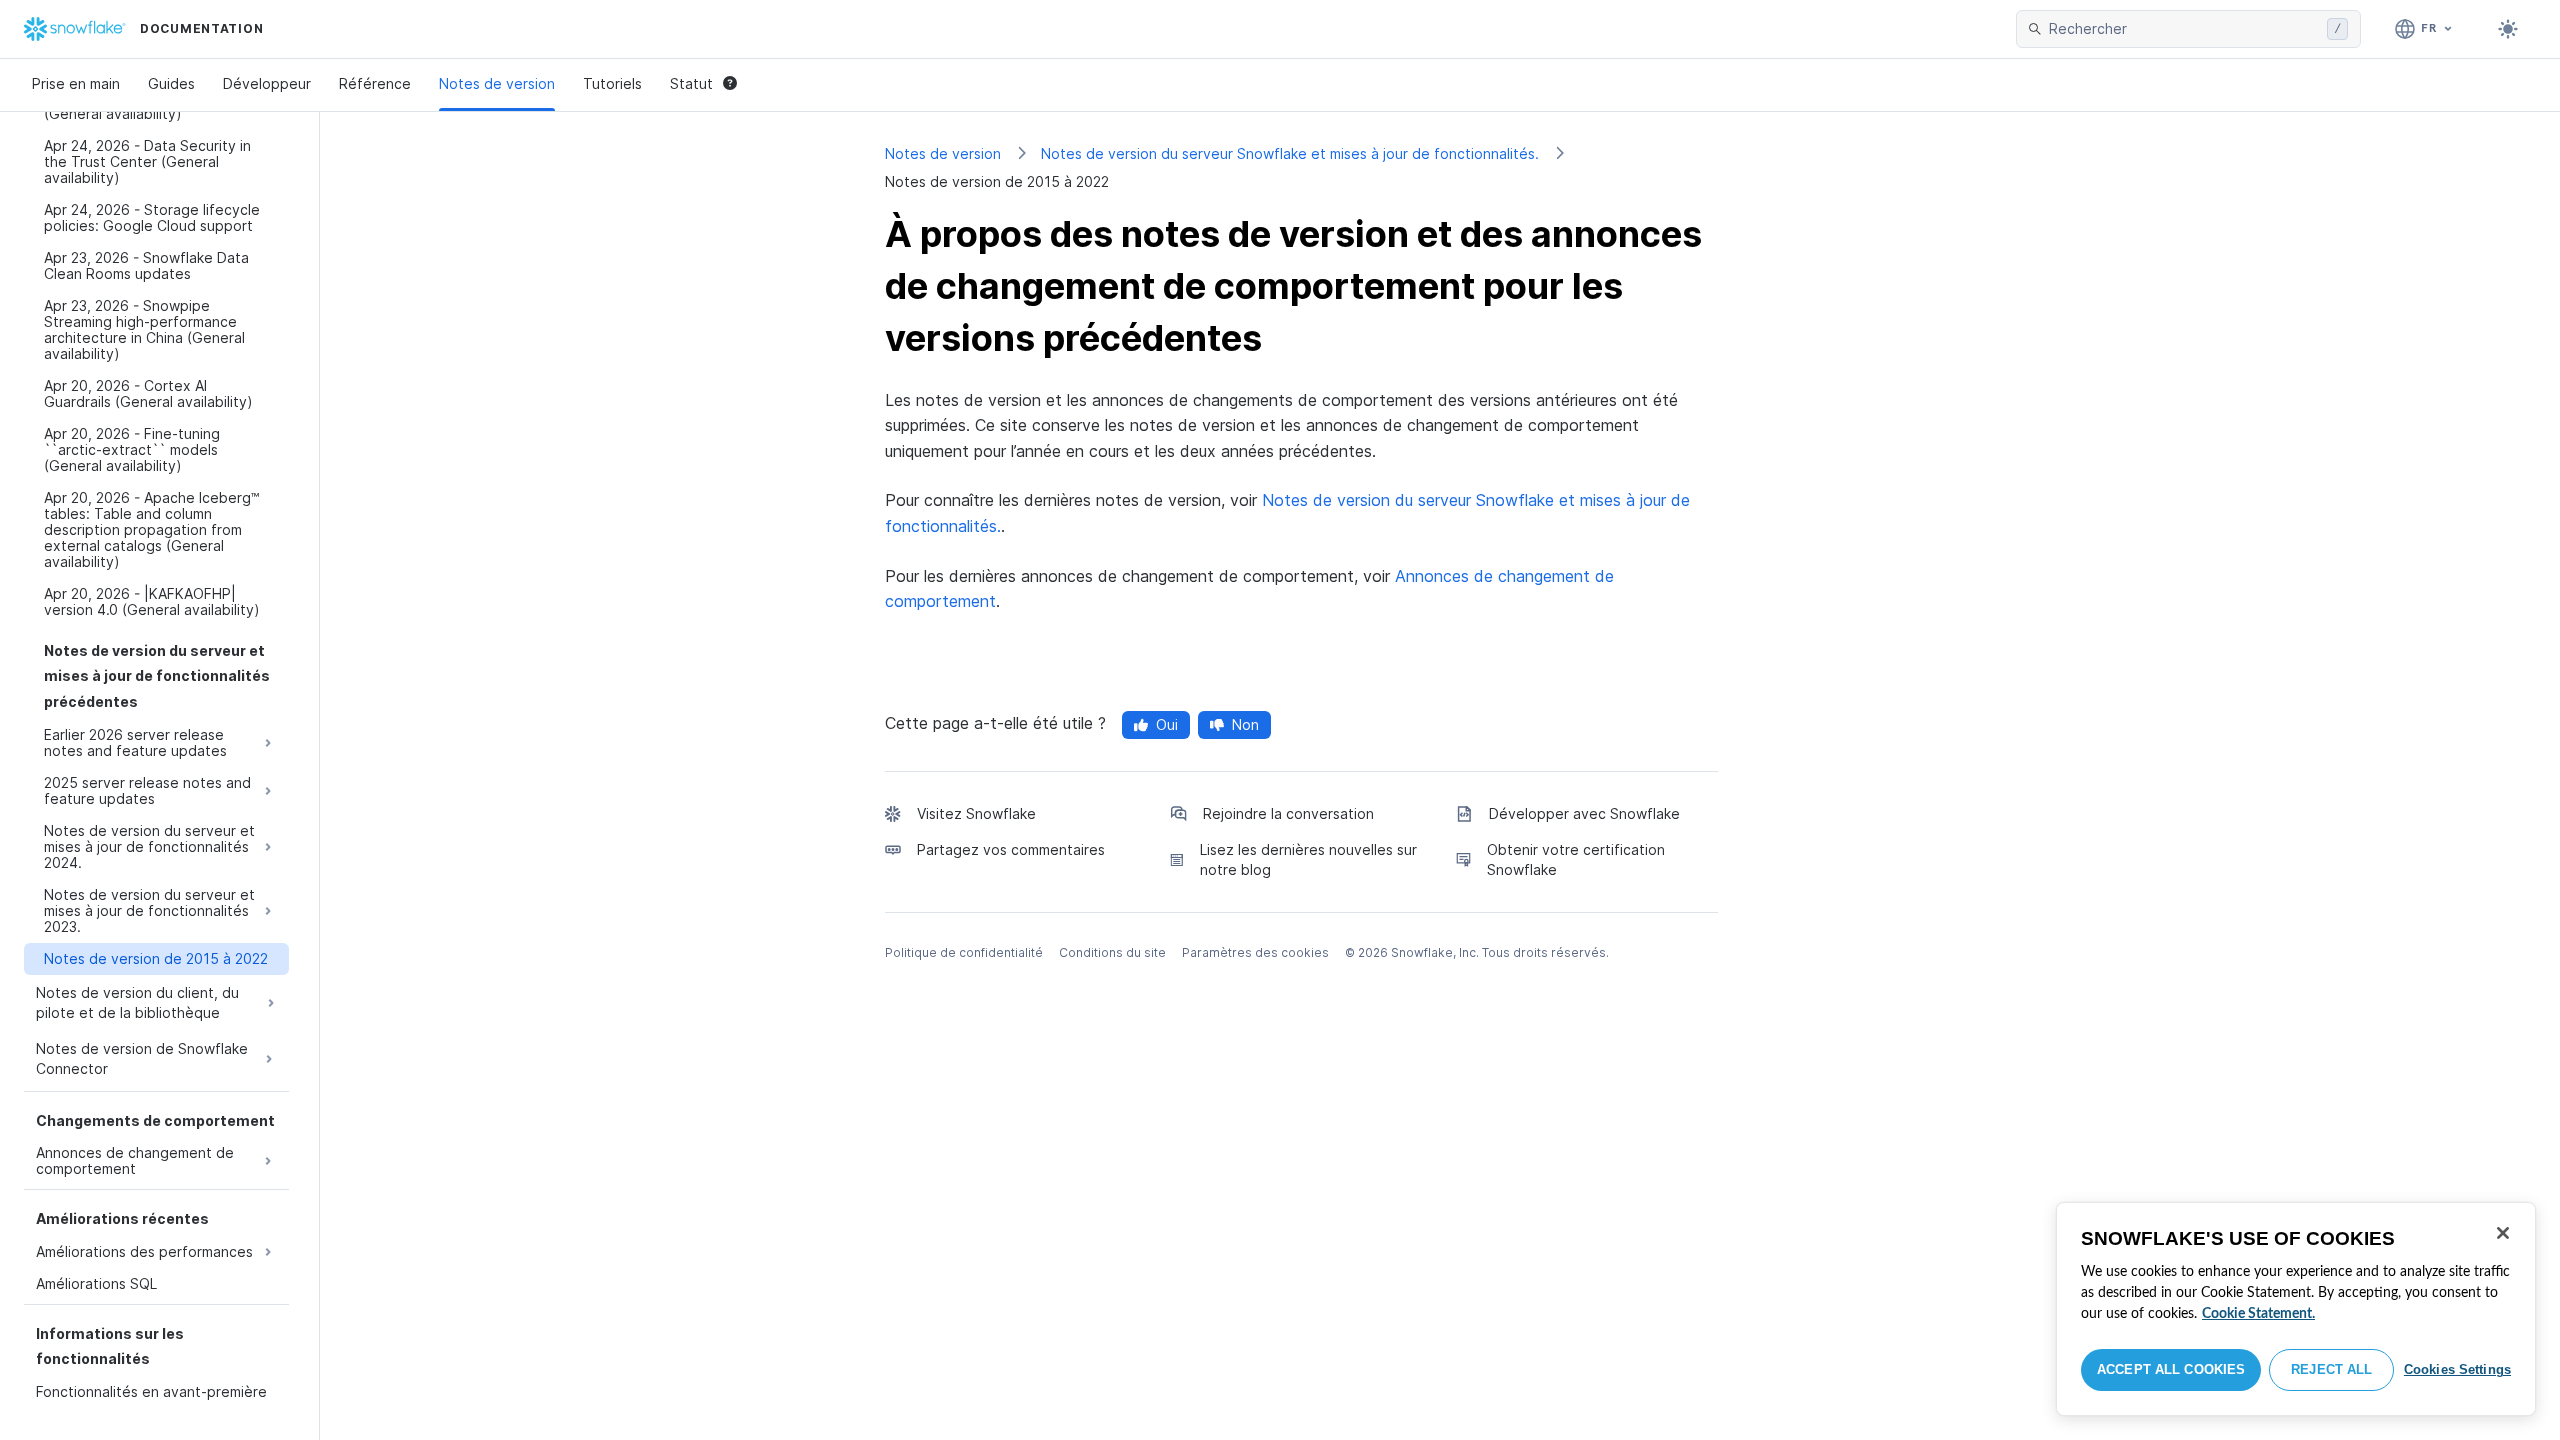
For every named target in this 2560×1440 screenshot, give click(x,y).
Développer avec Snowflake (1584, 813)
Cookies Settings (2457, 1369)
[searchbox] (2184, 29)
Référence (375, 83)
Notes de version (497, 83)
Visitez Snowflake (976, 813)
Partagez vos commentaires (1011, 849)
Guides (171, 83)
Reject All (2331, 1369)
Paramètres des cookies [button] (1255, 952)
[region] (2296, 1309)
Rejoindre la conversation (1288, 813)
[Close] (2503, 1233)
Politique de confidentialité (964, 952)
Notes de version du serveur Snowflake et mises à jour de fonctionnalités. (1290, 153)
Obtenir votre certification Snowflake (1576, 859)
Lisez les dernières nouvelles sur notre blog (1308, 859)
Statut (691, 83)
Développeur (267, 83)
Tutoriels (612, 83)
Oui (1167, 724)
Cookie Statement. (2258, 1314)
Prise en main (76, 83)
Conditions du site (1112, 952)
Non (1245, 724)
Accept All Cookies (2171, 1369)
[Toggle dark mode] (2508, 29)
